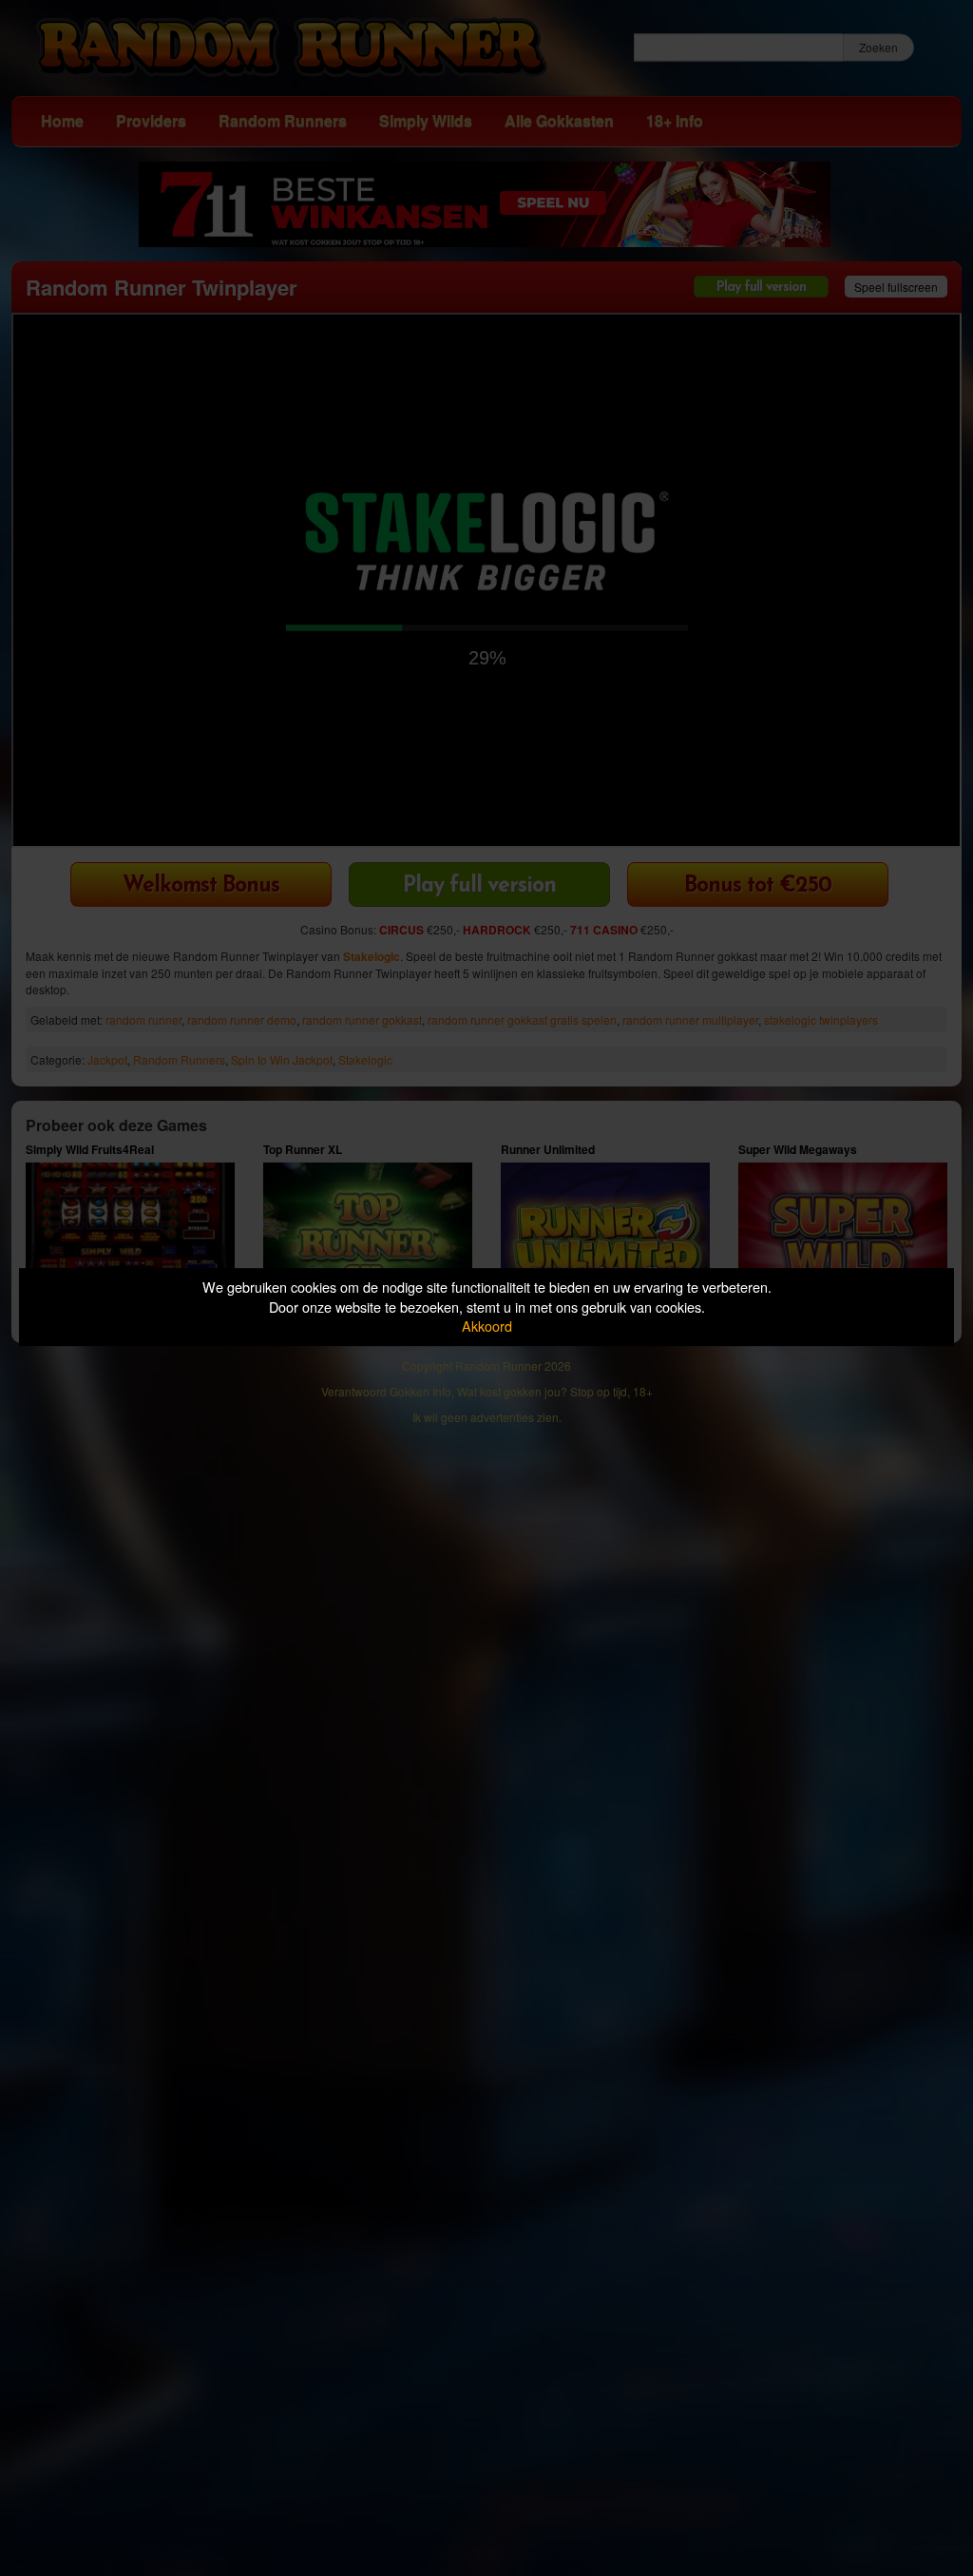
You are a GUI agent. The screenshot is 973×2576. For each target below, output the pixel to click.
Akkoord (487, 1326)
